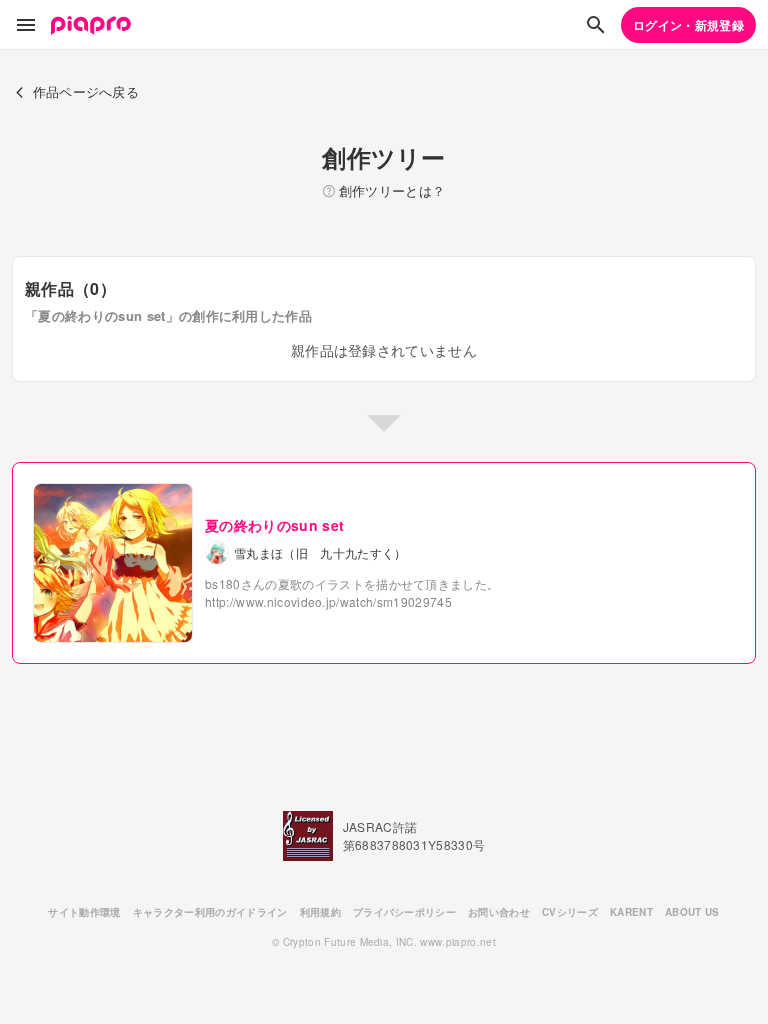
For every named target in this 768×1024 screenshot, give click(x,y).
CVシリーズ (570, 912)
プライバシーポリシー (404, 912)
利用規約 (320, 912)
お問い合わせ (499, 912)
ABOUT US (692, 912)
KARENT (631, 912)
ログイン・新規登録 (688, 25)
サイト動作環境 (84, 912)
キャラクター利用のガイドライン (210, 912)
